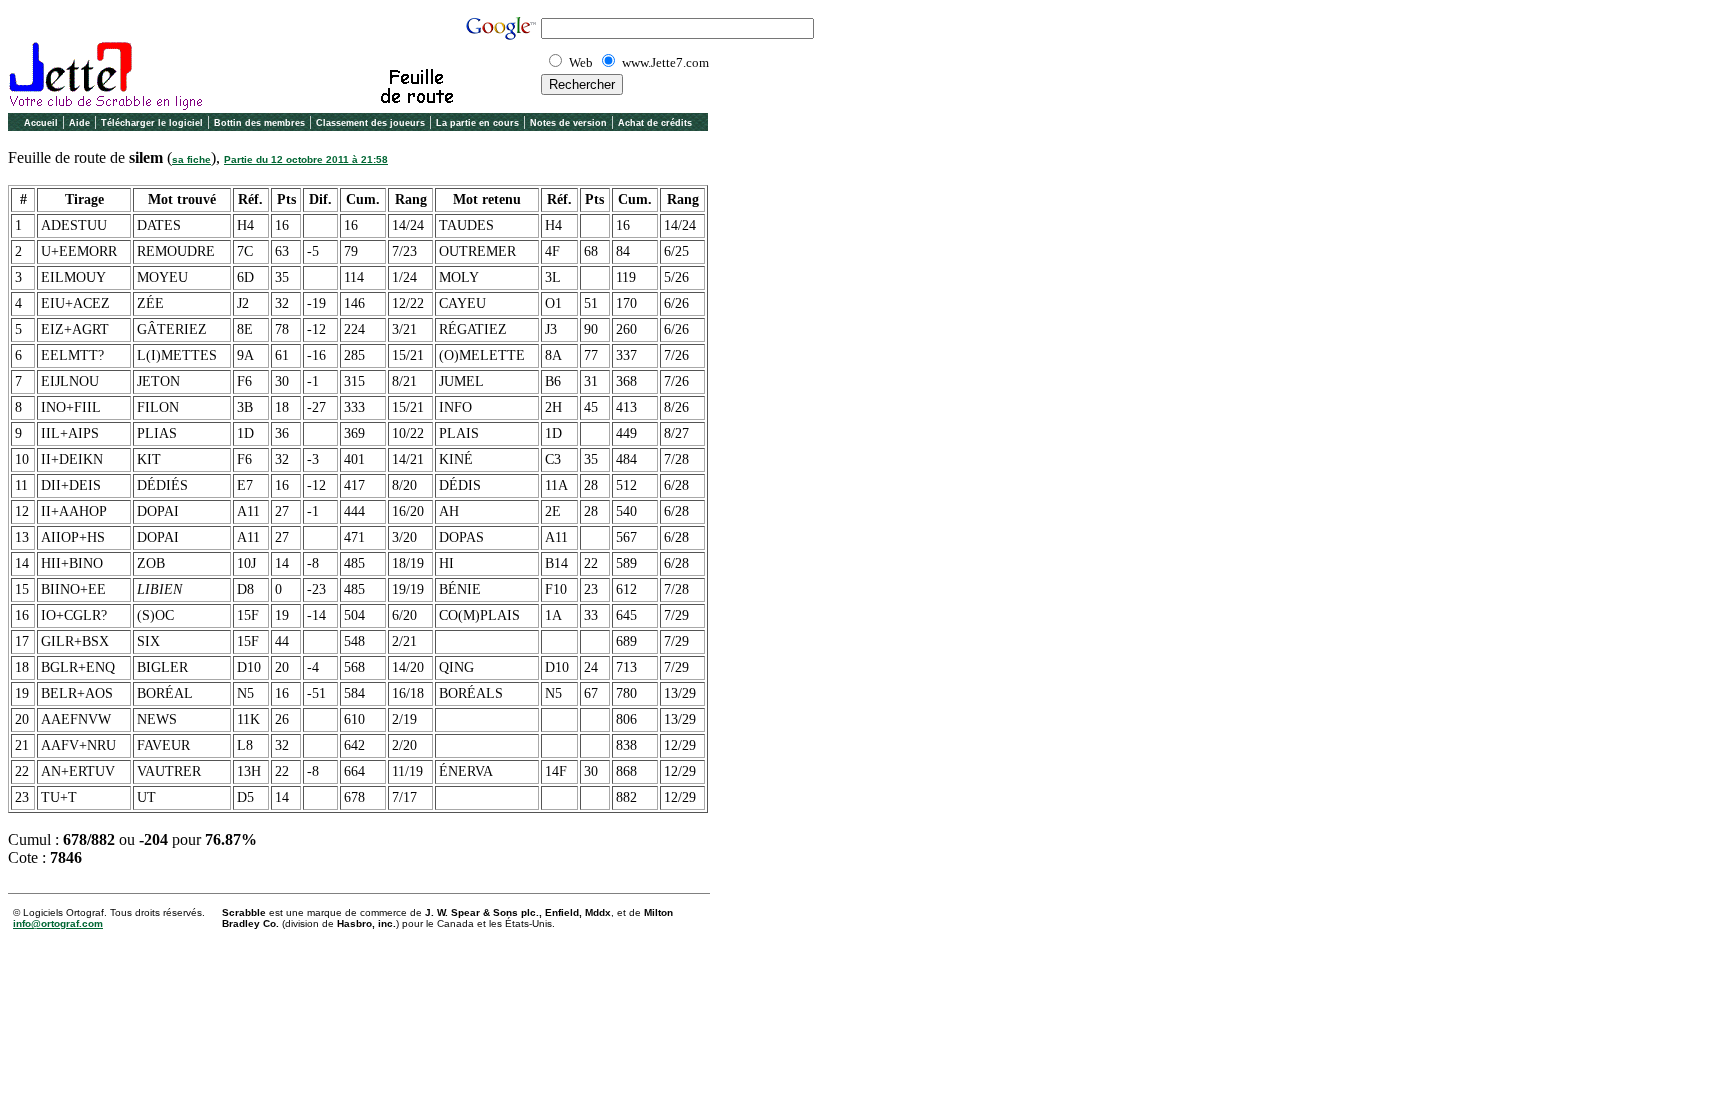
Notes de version (568, 123)
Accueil (41, 123)
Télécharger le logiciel (152, 123)
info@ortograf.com (58, 923)
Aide (79, 123)
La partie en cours (477, 123)
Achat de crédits (655, 123)
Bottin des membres (259, 123)
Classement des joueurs (370, 123)
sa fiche (191, 159)
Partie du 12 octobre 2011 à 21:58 (306, 159)
